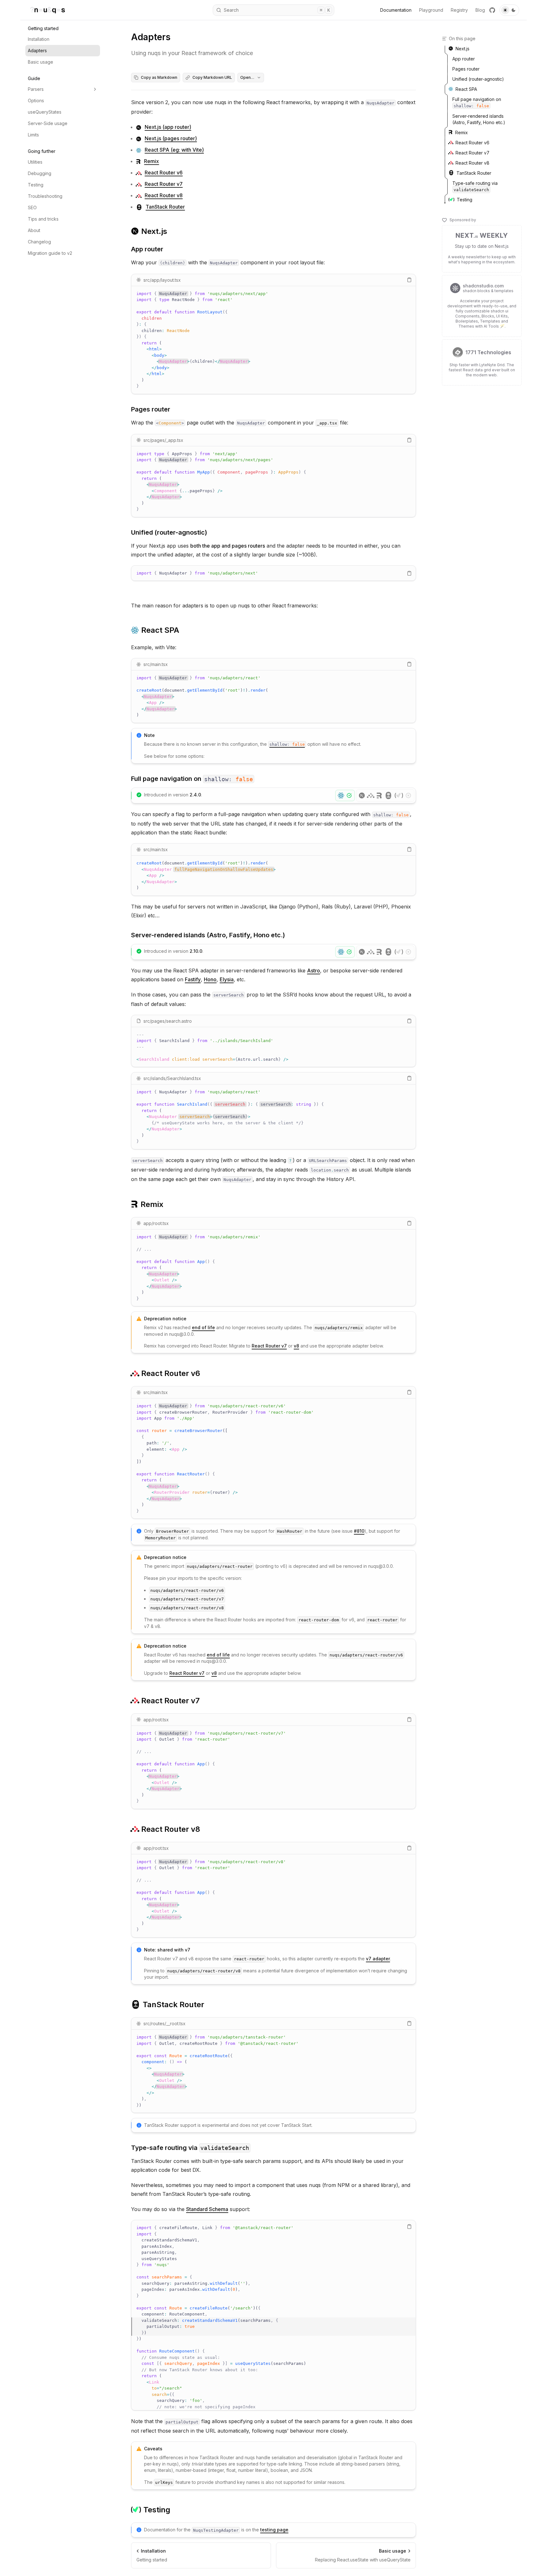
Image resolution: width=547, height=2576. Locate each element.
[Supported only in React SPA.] (345, 795)
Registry (459, 10)
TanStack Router (165, 207)
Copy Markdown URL (212, 77)
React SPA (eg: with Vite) (174, 150)
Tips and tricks (43, 219)
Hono (210, 979)
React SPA (160, 630)
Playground (431, 10)
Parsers (36, 89)
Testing (36, 185)
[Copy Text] (409, 280)
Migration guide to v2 (50, 253)
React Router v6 (164, 173)
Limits (33, 135)
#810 (359, 1531)
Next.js (154, 231)
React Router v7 (164, 184)
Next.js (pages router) (171, 138)
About (34, 230)
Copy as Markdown (159, 77)
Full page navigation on (192, 779)
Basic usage (41, 62)
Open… (247, 77)
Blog (480, 10)
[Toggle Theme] (509, 10)
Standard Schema (207, 2209)
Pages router (151, 409)
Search (277, 10)
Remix (151, 161)
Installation (39, 39)
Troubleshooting (45, 196)
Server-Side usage (48, 123)
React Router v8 (164, 195)
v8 (296, 1346)
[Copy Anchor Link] (172, 231)
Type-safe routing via (190, 2148)
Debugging (40, 173)
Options (36, 101)
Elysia (227, 979)
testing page (274, 2530)
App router (147, 249)
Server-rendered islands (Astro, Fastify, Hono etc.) (208, 935)
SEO (32, 207)
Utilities (35, 162)
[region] (273, 340)
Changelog (39, 242)
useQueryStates (45, 112)
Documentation (396, 10)
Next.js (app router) (168, 127)
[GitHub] (492, 10)
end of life (203, 1327)
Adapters (37, 50)
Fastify (193, 979)
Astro (314, 971)
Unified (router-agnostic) (169, 532)
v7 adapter (378, 1959)
